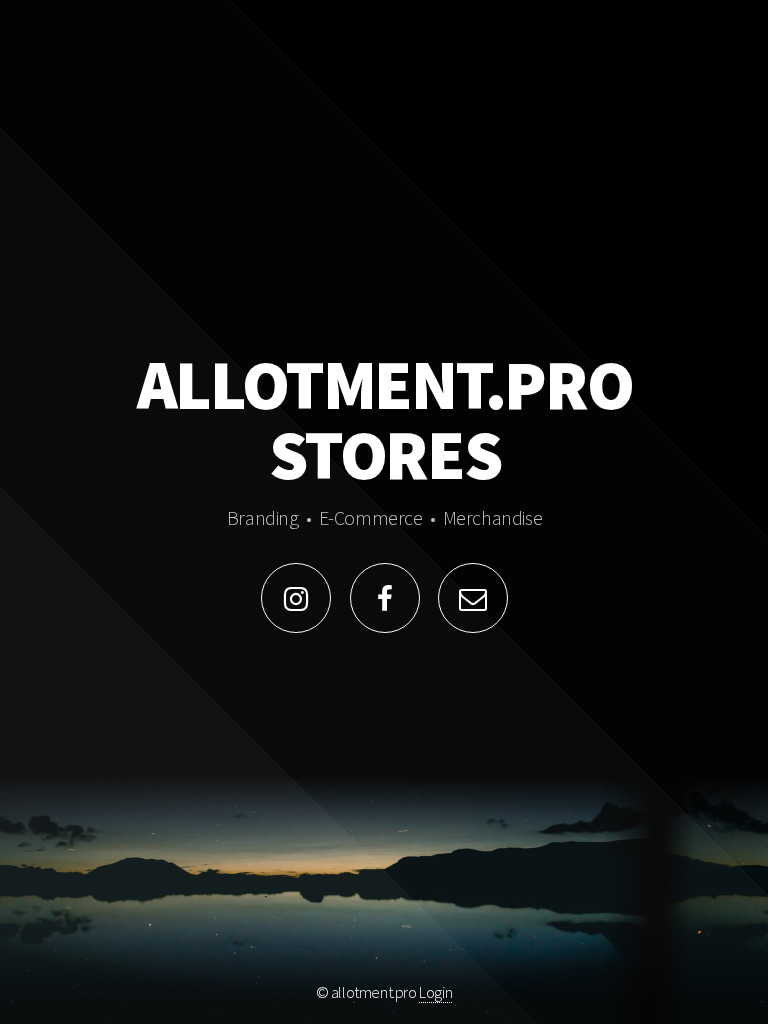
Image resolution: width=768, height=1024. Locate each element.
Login (435, 992)
